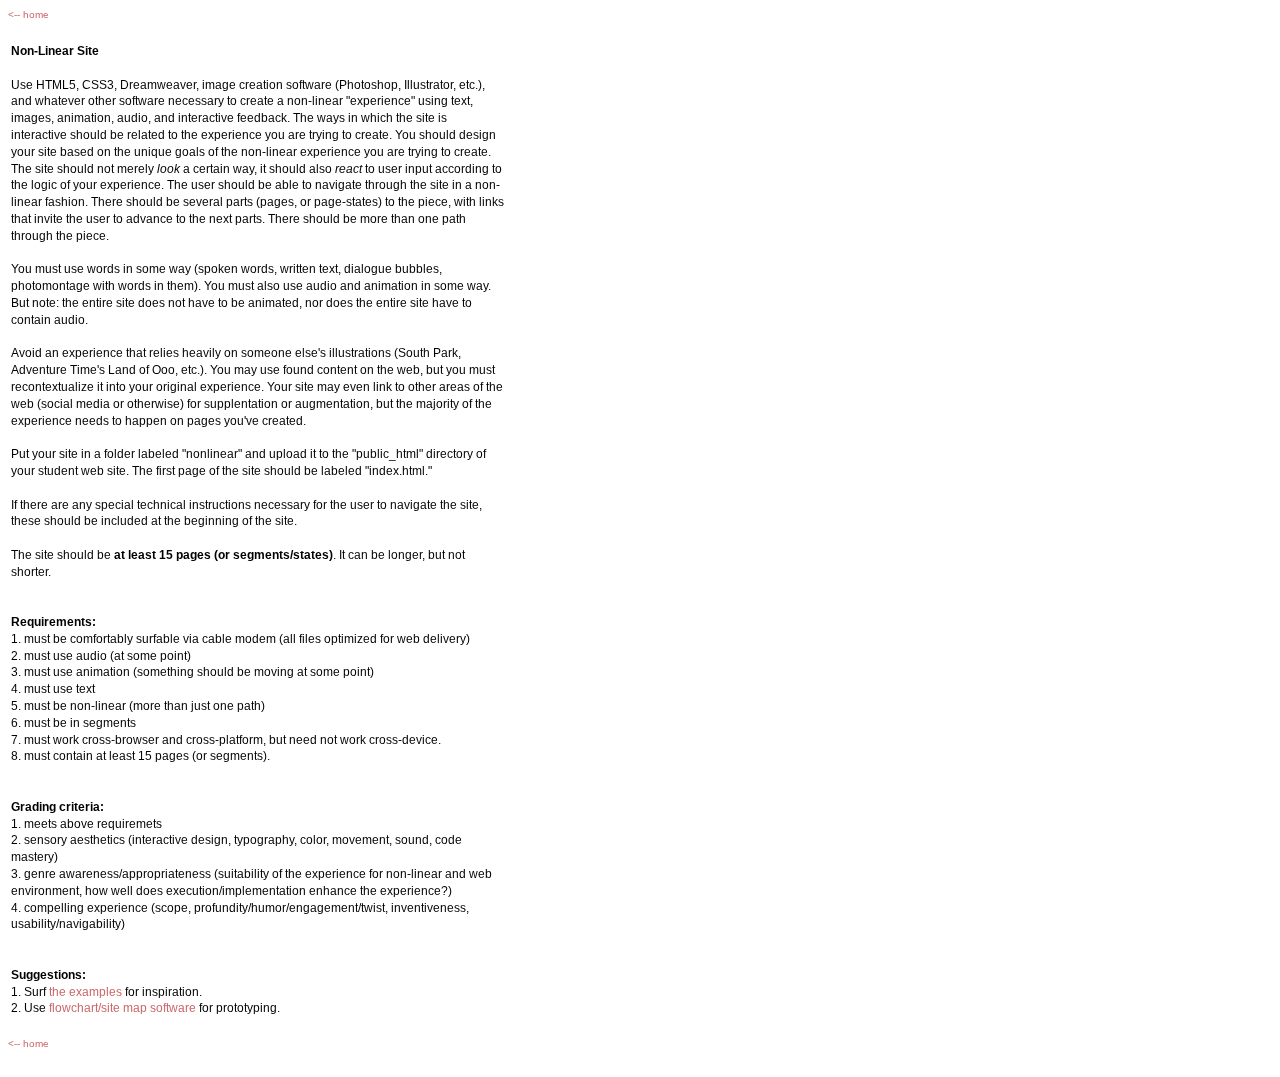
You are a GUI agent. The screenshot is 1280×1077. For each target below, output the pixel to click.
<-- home (28, 14)
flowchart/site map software (122, 1008)
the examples (85, 992)
